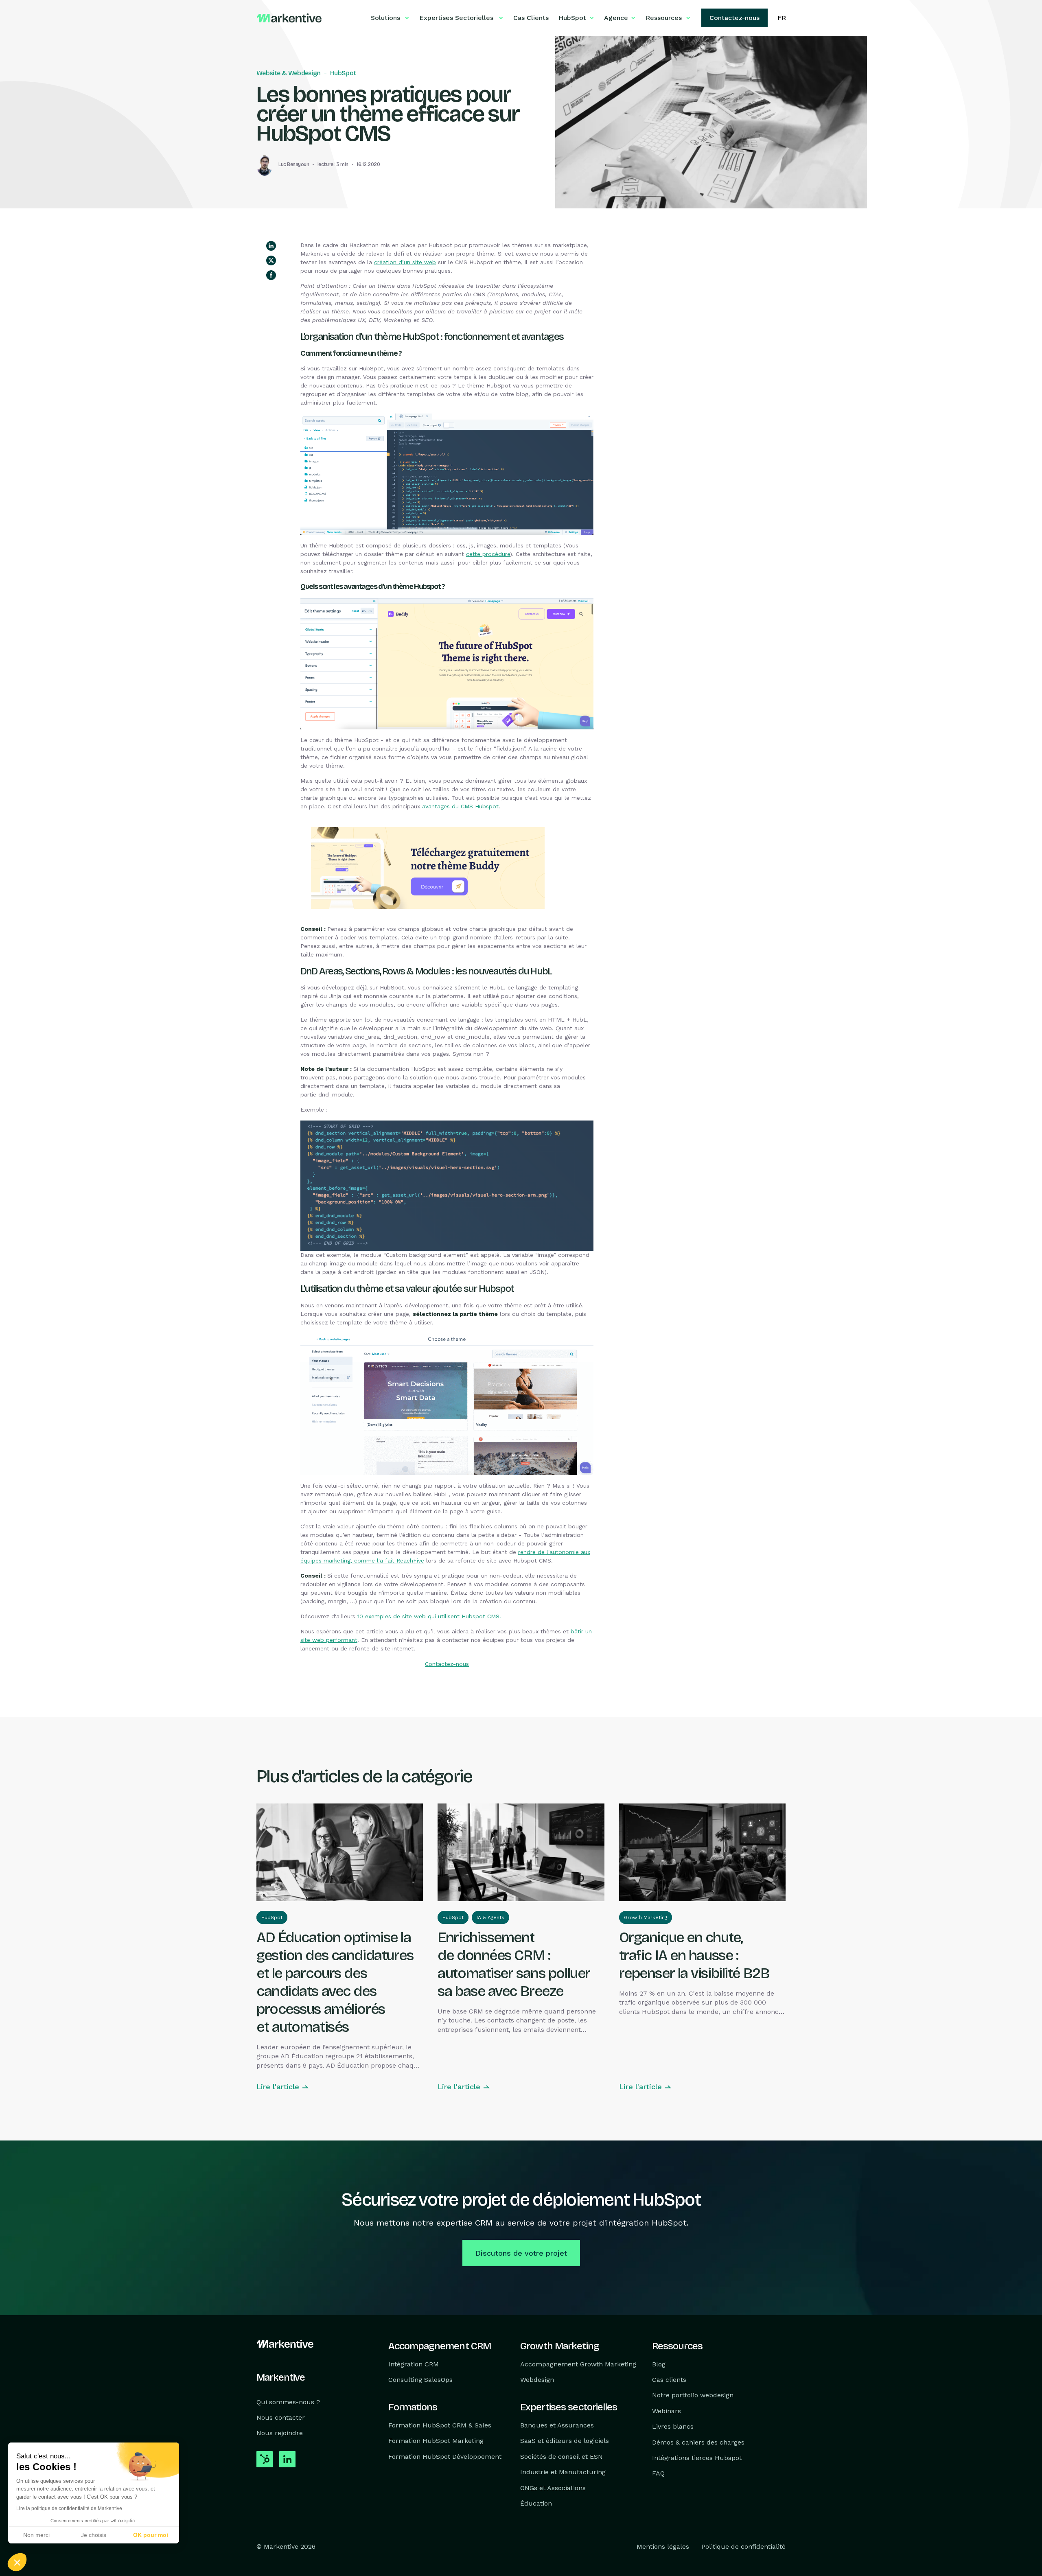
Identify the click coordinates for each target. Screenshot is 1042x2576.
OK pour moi (151, 2535)
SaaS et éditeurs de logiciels (565, 2441)
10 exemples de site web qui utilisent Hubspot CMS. (429, 1616)
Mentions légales (663, 2547)
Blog (659, 2364)
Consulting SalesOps (420, 2380)
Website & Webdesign (289, 73)
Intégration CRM (414, 2364)
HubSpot (343, 73)
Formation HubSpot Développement (445, 2457)
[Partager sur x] (271, 260)
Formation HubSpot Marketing (436, 2441)
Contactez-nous (447, 1664)
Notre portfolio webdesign (693, 2395)
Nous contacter (281, 2417)
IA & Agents (490, 1917)
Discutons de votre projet (521, 2253)
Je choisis (94, 2535)
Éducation (536, 2503)
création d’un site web (405, 262)
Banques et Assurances (557, 2425)
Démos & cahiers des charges (698, 2442)
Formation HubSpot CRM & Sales (440, 2425)
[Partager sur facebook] (271, 275)
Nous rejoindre (280, 2433)
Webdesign (537, 2380)
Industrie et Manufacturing (563, 2472)
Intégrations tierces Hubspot (697, 2458)
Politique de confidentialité (743, 2547)
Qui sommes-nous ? (288, 2402)
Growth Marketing (646, 1917)
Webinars (667, 2411)
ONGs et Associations (553, 2488)
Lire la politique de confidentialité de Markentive (69, 2508)
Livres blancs (673, 2426)
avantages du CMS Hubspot (460, 806)
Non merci (36, 2535)
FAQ (658, 2474)
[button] (17, 2562)
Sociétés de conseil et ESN (561, 2457)
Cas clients (669, 2380)
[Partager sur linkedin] (271, 246)
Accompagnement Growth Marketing (578, 2364)
